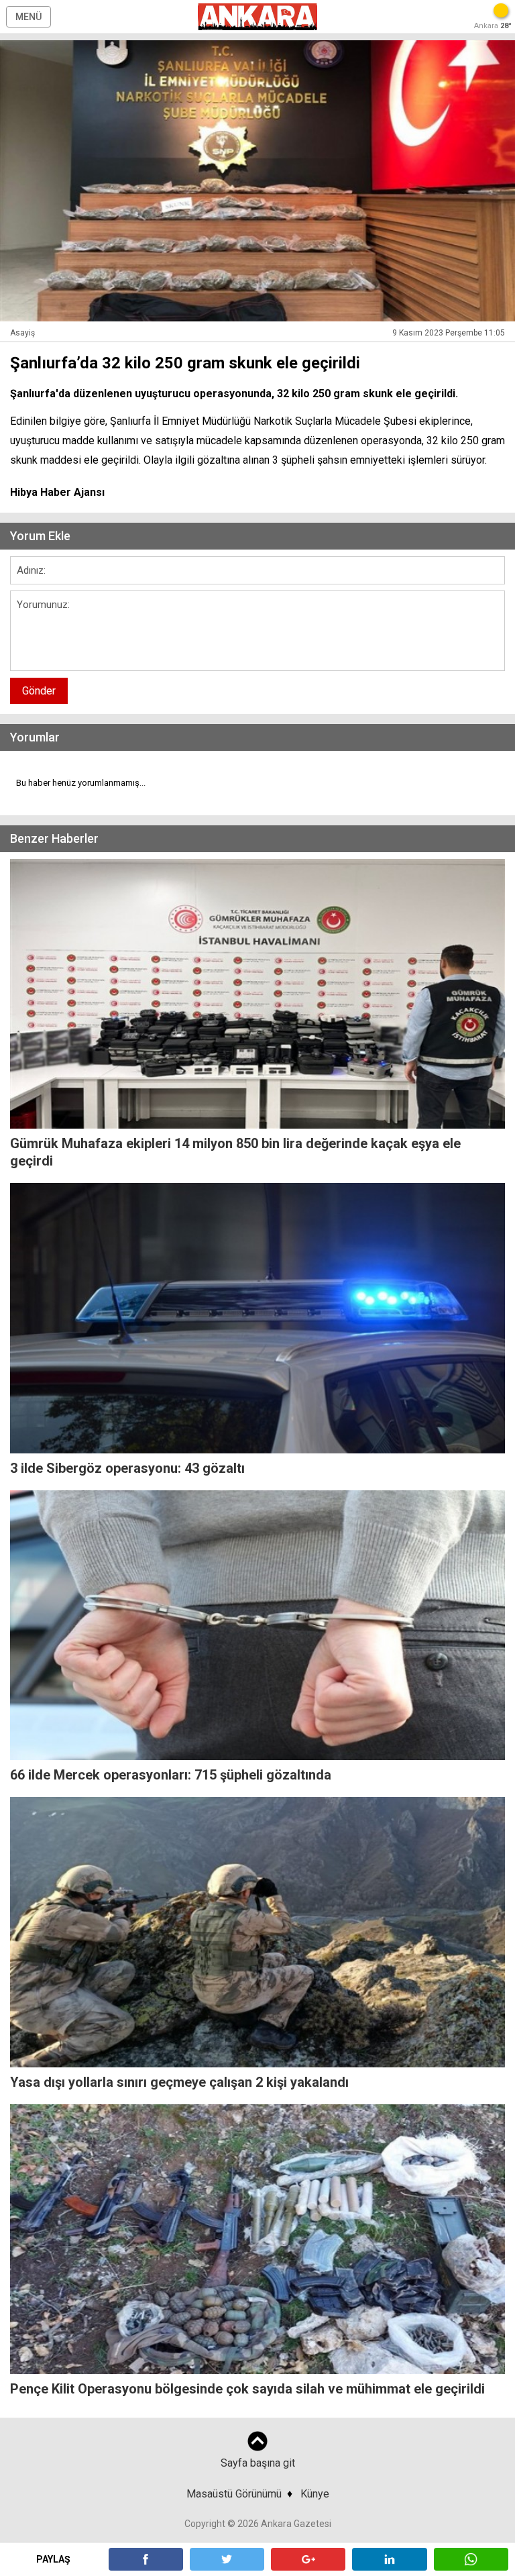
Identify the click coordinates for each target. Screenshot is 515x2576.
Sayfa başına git (258, 2463)
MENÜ (28, 17)
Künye (315, 2494)
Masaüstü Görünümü (234, 2494)
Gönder (39, 691)
